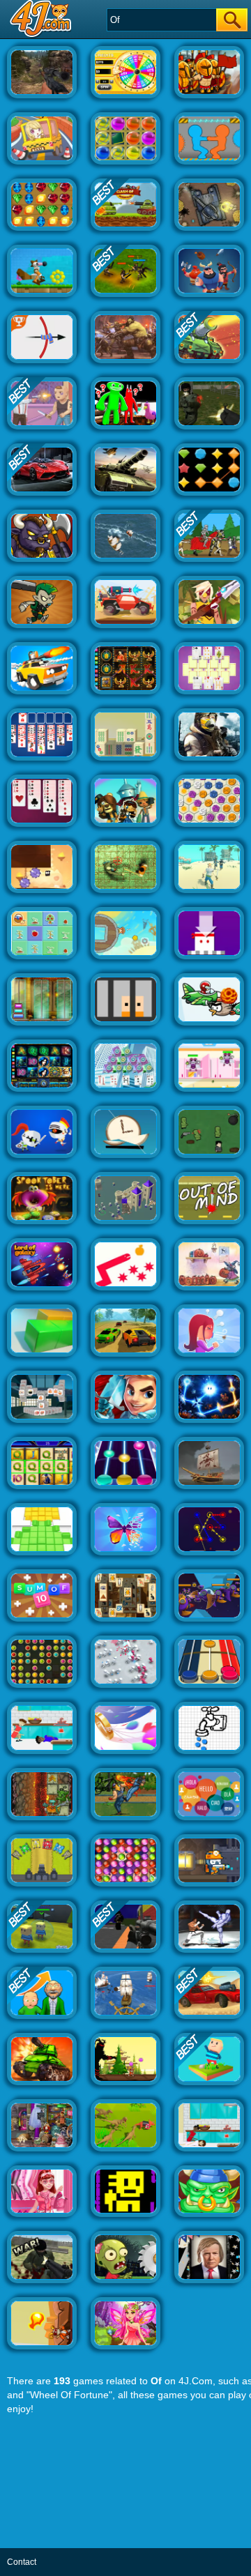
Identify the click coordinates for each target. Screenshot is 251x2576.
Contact (22, 2562)
